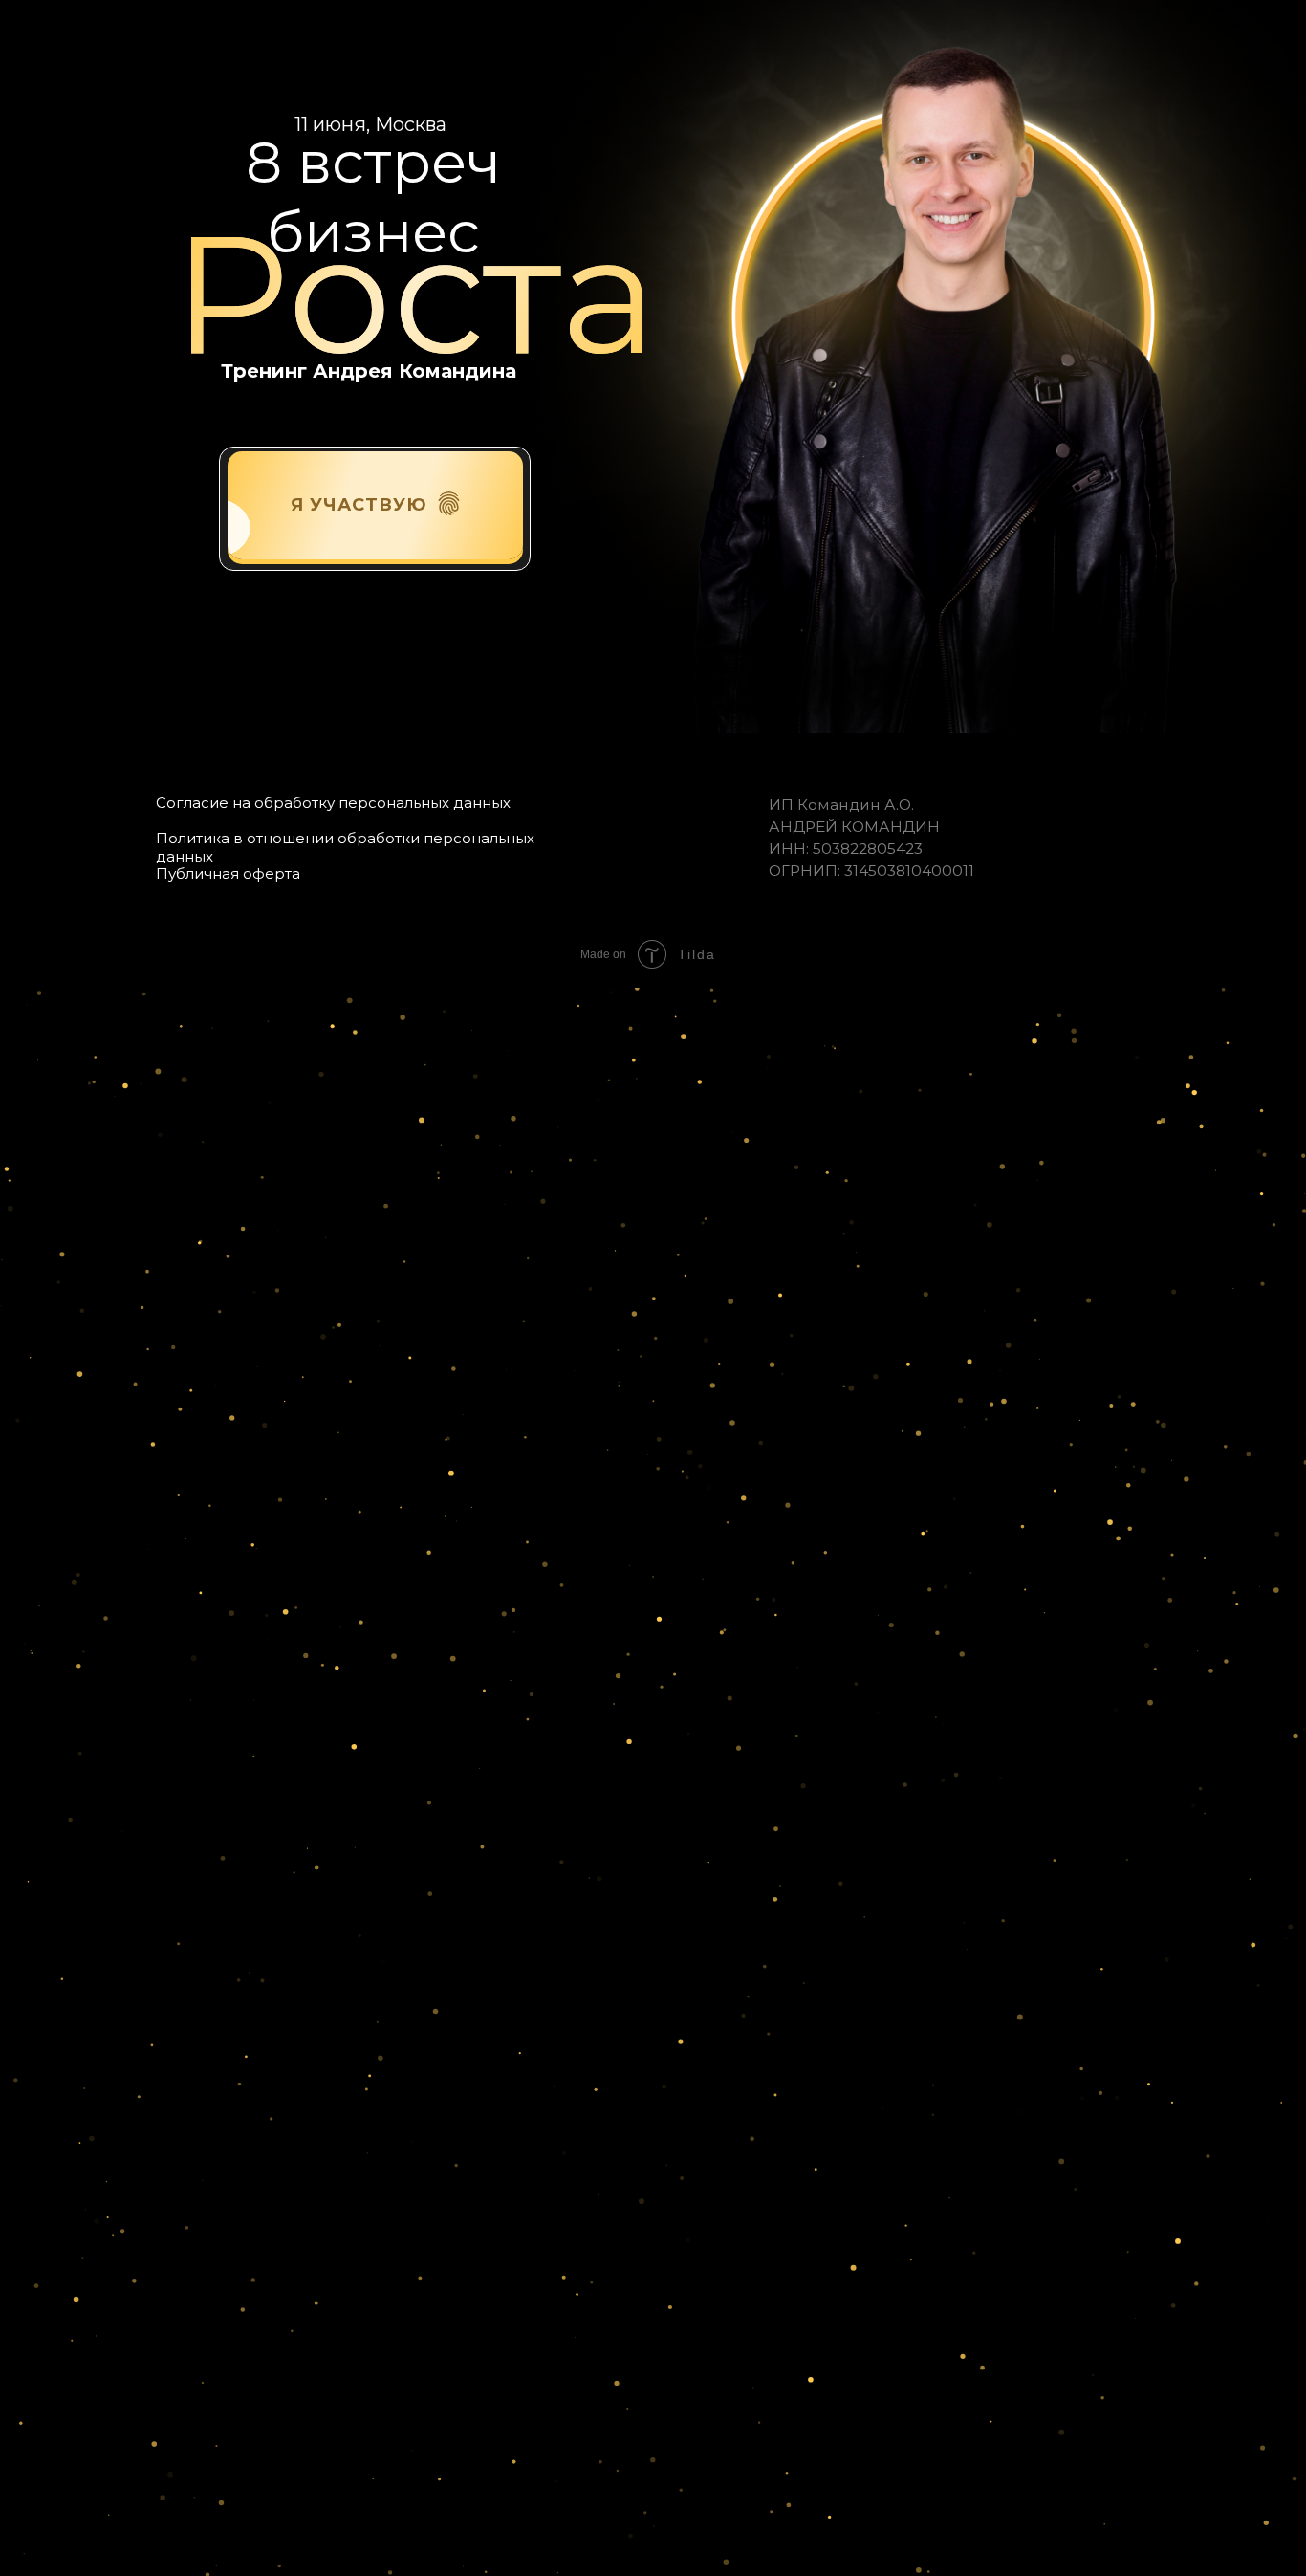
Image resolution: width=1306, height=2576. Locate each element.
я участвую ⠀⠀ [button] (375, 505)
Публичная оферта (228, 873)
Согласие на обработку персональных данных (333, 803)
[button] (449, 503)
